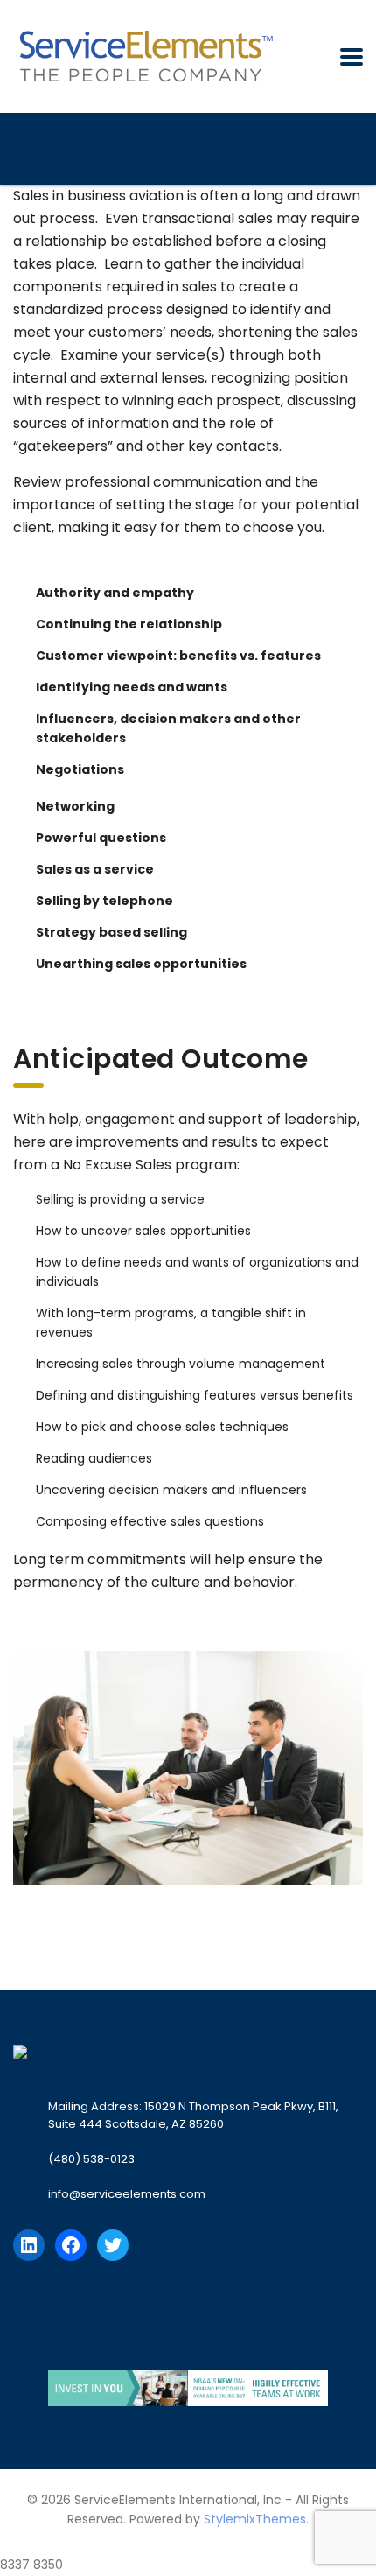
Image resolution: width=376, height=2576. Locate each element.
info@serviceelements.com (127, 2194)
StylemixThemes (255, 2519)
